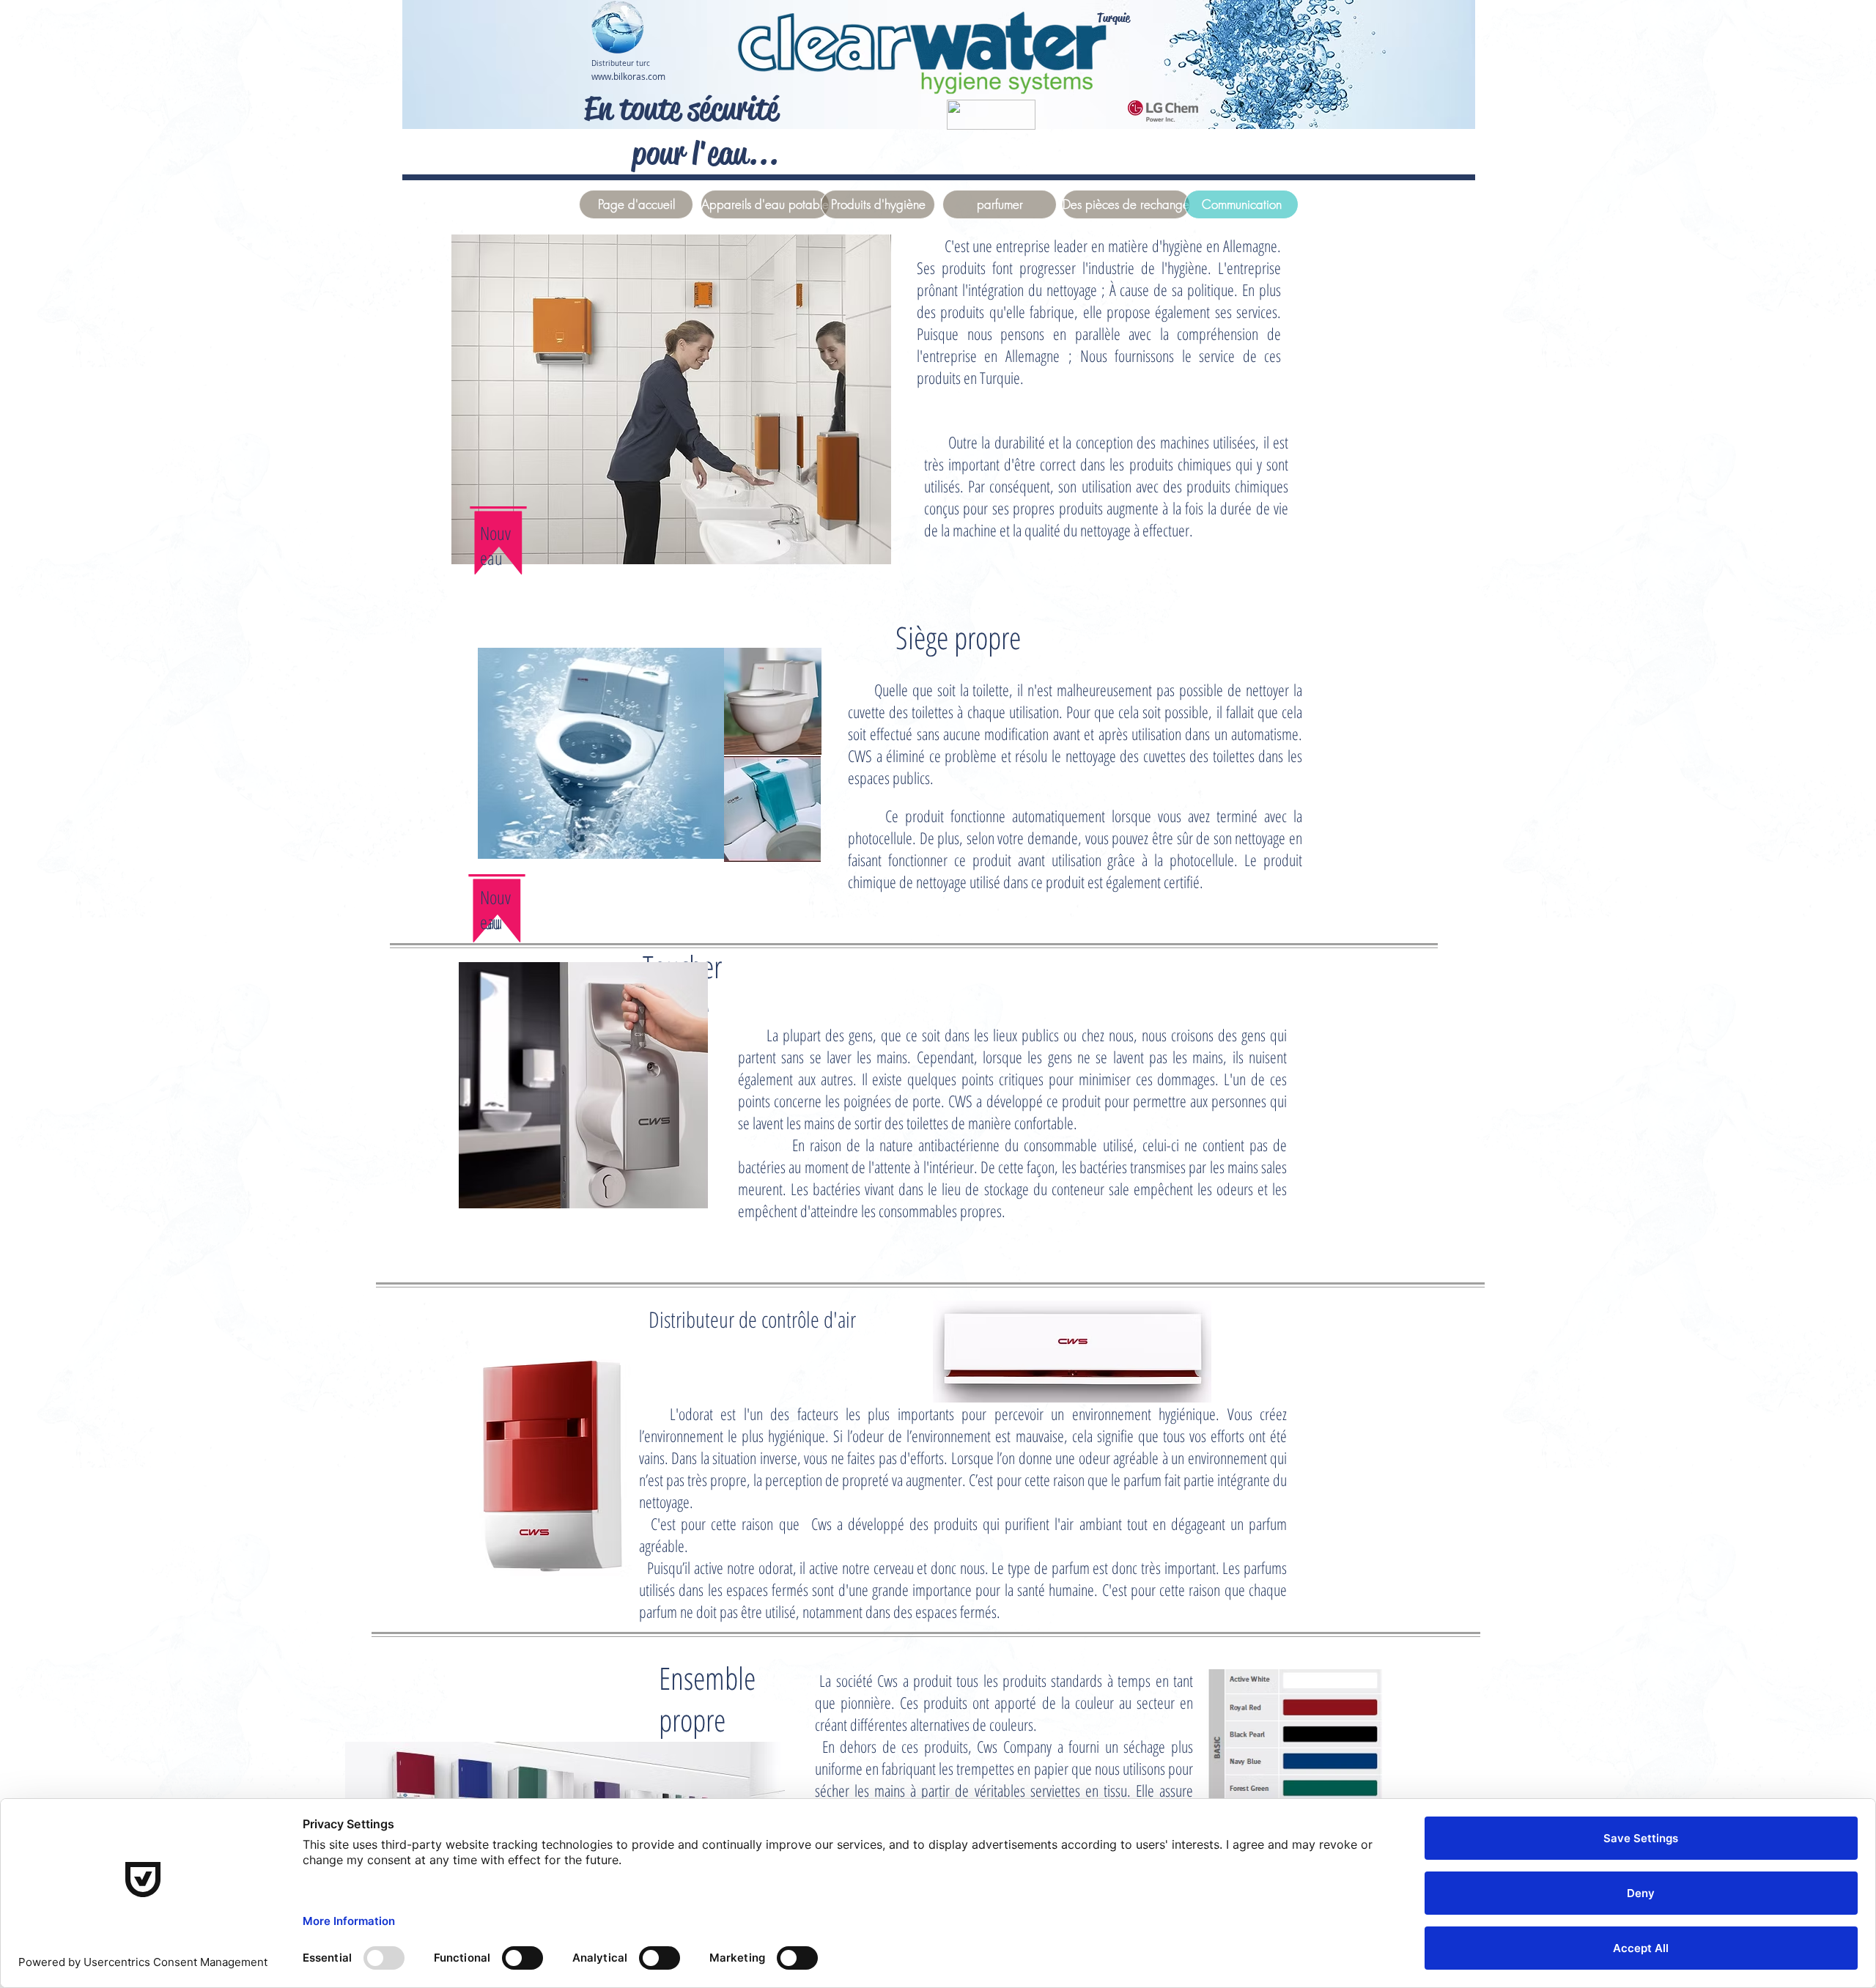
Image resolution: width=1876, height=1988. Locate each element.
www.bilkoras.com (628, 76)
